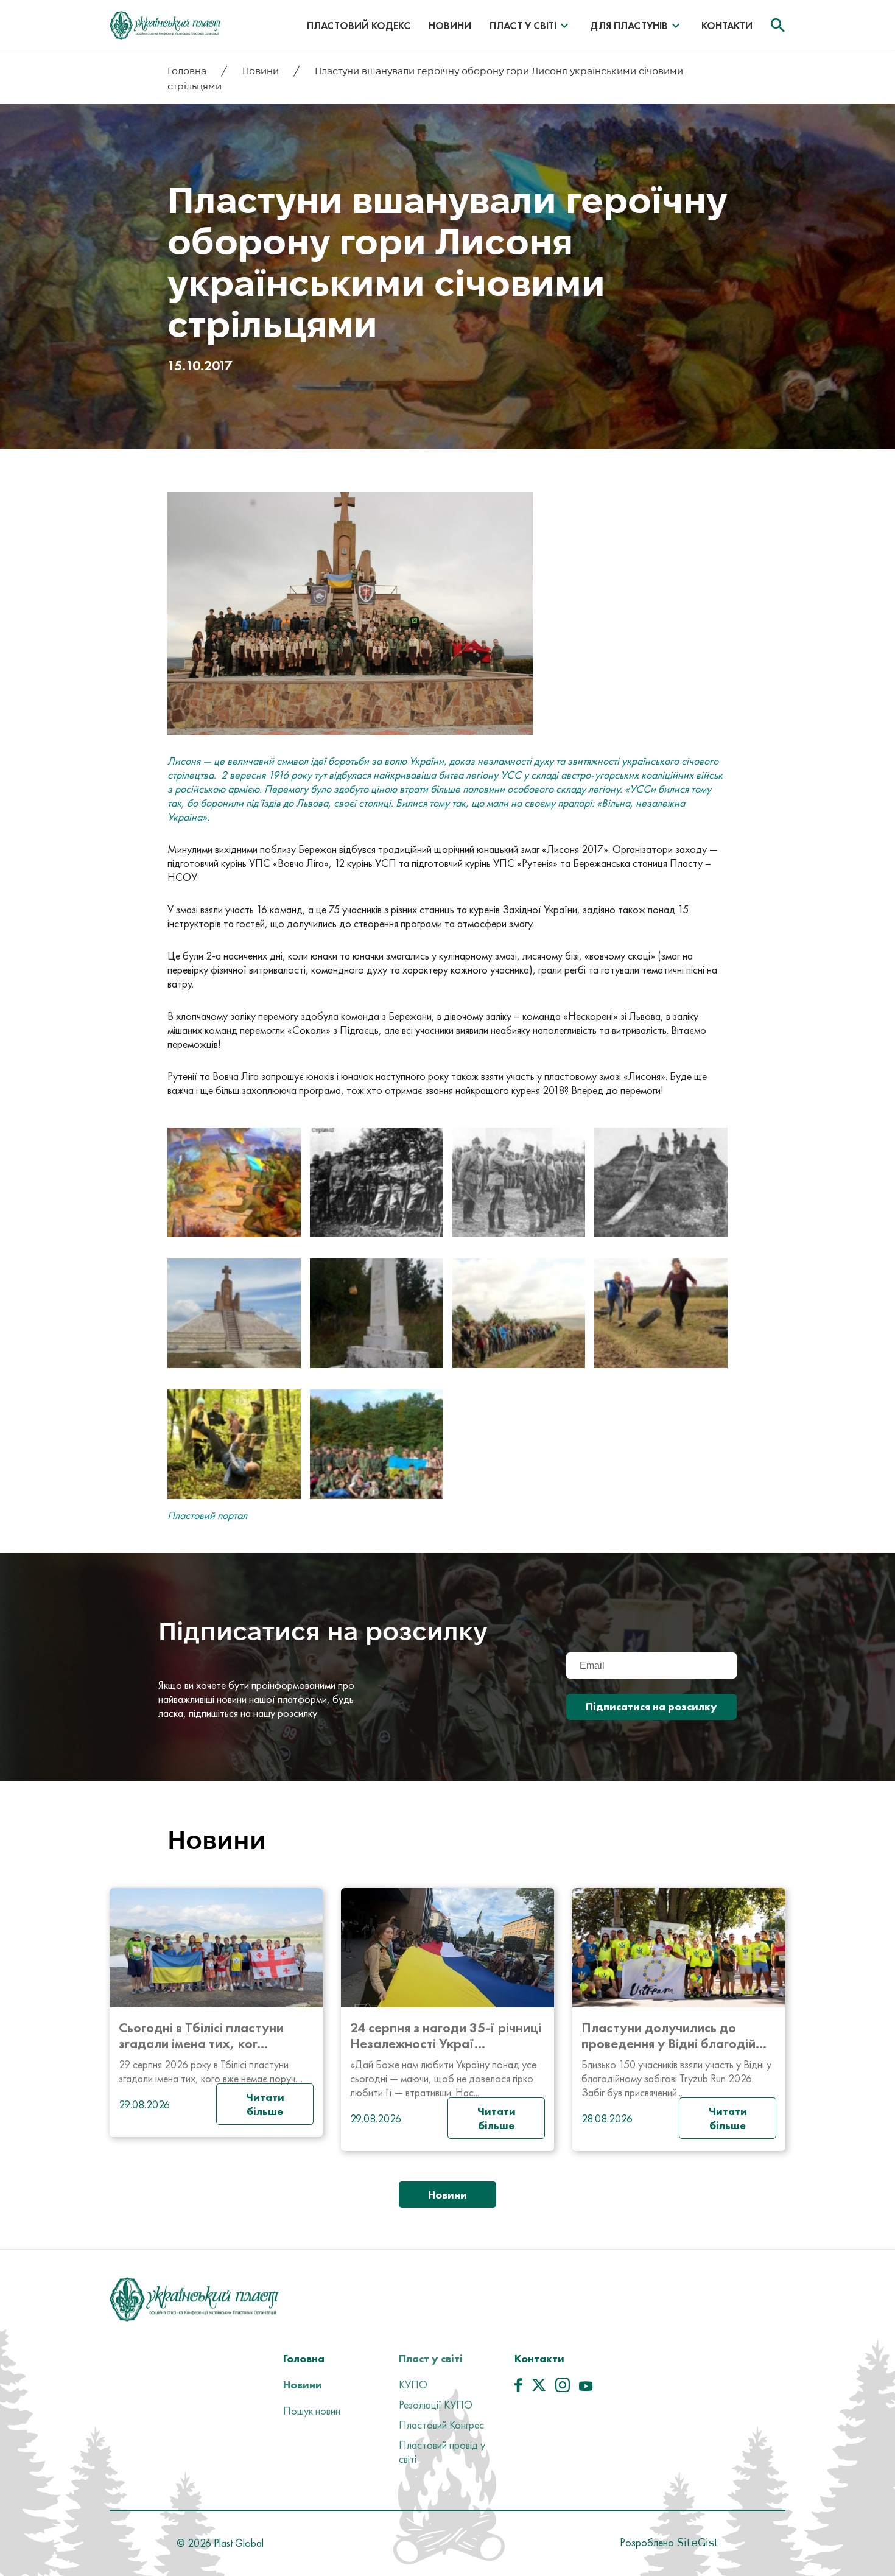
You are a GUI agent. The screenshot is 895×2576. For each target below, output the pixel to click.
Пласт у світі (523, 26)
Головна (188, 71)
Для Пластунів (629, 26)
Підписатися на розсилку (651, 1706)
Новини (450, 26)
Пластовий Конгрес (441, 2425)
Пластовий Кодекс (359, 26)
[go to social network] (518, 2388)
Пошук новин (312, 2411)
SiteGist (696, 2542)
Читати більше (265, 2104)
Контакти (727, 26)
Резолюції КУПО (436, 2405)
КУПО (413, 2385)
